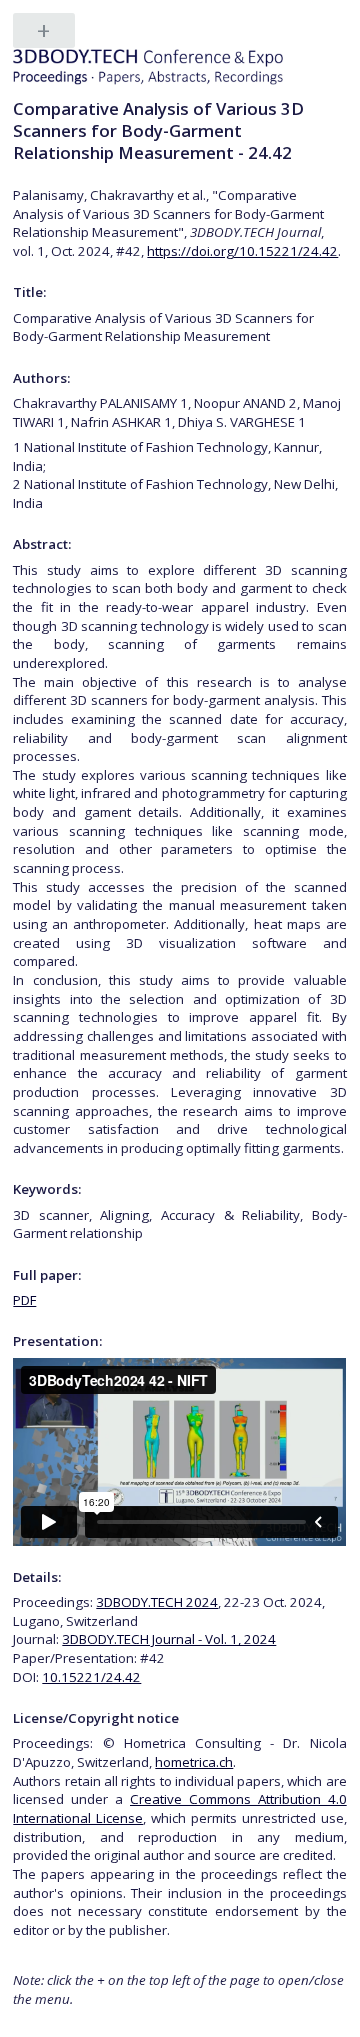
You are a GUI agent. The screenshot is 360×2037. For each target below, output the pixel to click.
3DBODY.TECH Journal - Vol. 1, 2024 (169, 1639)
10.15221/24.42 (91, 1677)
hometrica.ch (194, 1762)
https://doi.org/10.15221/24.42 (242, 251)
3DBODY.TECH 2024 (157, 1602)
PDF (24, 1300)
